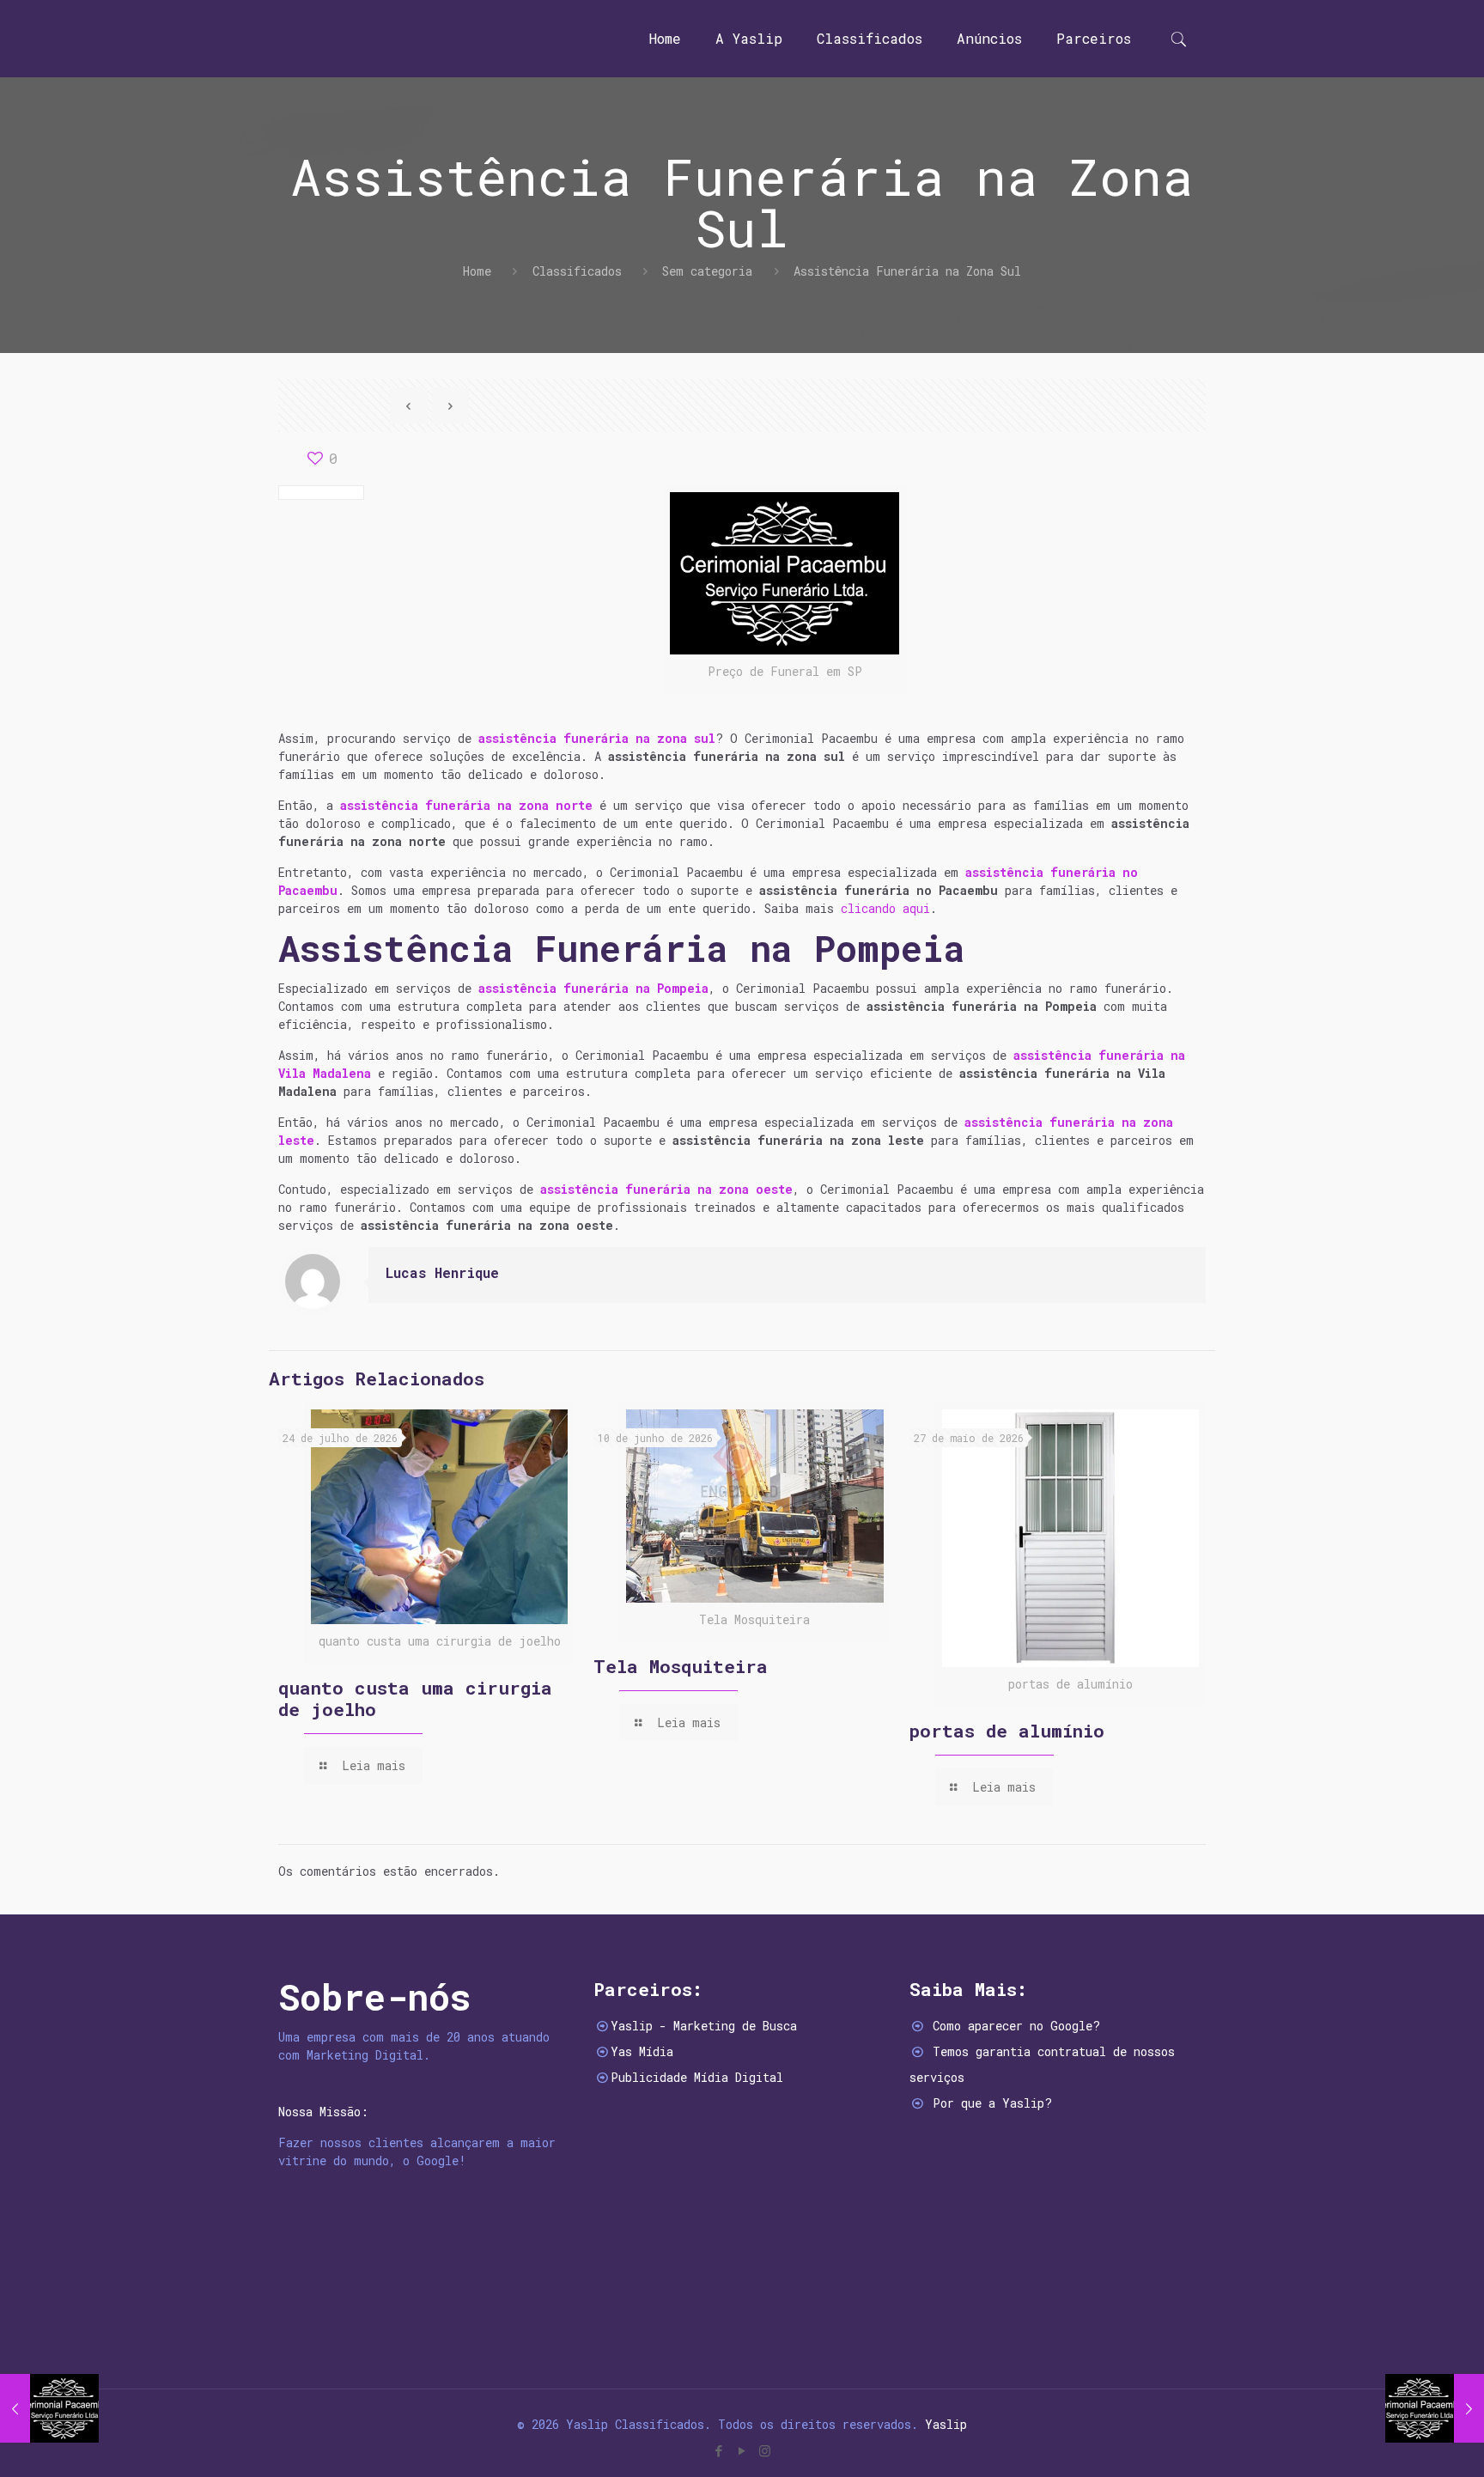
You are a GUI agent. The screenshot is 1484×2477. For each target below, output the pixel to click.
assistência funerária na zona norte (466, 805)
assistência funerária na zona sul (597, 738)
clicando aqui (885, 908)
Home (477, 271)
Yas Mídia (642, 2051)
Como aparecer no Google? (1016, 2026)
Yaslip (946, 2424)
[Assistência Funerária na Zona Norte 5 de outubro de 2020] (1435, 2408)
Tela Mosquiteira (681, 1666)
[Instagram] (765, 2450)
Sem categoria (707, 271)
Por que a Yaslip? (992, 2103)
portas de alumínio (1007, 1731)
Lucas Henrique (442, 1272)
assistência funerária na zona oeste (666, 1189)
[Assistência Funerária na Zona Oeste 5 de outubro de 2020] (49, 2408)
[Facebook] (718, 2450)
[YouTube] (742, 2450)
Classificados (577, 271)
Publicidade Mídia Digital (697, 2077)
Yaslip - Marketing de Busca (704, 2026)
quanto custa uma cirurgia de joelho (415, 1698)
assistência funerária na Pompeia (593, 988)
